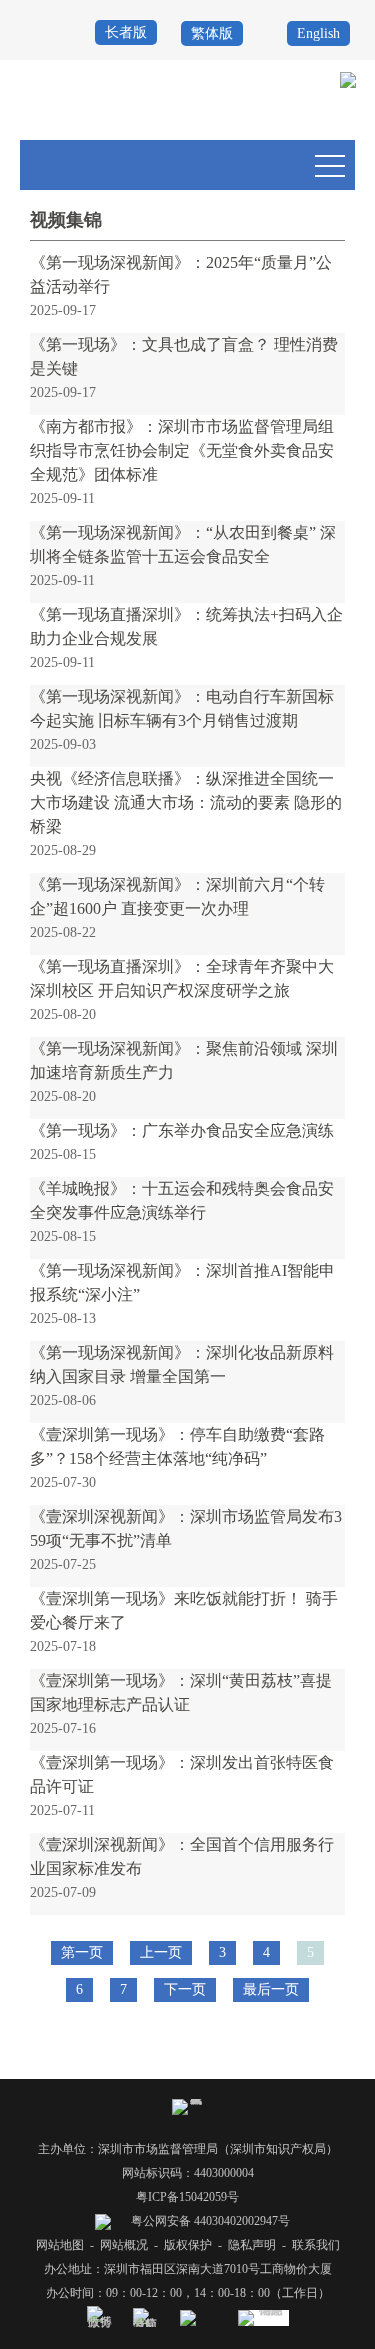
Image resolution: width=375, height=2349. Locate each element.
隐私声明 (252, 2245)
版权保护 (188, 2245)
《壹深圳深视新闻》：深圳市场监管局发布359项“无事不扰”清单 (186, 1528)
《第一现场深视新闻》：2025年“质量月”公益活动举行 (181, 274)
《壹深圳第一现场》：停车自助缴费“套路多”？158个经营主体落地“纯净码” (177, 1446)
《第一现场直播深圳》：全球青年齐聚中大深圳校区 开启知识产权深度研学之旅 (182, 978)
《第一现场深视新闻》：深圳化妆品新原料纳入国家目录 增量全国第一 (182, 1364)
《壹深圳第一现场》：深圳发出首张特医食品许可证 (182, 1774)
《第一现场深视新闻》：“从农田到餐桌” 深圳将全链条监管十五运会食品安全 (183, 544)
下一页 (185, 1989)
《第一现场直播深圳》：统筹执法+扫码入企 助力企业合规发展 (186, 626)
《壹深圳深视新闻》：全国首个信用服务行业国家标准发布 (182, 1856)
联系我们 (316, 2245)
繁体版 (212, 33)
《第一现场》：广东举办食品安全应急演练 (182, 1130)
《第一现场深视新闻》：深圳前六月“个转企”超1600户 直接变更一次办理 (177, 896)
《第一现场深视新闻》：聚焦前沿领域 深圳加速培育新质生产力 (184, 1060)
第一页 (82, 1952)
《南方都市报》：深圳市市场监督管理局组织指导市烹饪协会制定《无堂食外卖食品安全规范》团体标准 (182, 450)
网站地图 (60, 2245)
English (318, 33)
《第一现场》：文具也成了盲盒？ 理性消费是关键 (184, 356)
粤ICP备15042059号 (187, 2197)
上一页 (161, 1952)
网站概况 (124, 2245)
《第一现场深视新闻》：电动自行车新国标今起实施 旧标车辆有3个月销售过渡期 (182, 708)
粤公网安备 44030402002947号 (209, 2221)
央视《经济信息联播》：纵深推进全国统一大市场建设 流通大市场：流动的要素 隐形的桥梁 (186, 802)
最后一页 (271, 1989)
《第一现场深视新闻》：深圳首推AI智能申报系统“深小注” (182, 1282)
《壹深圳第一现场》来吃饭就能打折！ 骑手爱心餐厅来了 (184, 1610)
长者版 (126, 32)
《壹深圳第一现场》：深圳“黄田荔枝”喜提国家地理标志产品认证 (181, 1692)
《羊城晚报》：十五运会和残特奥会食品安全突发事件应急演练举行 (182, 1200)
